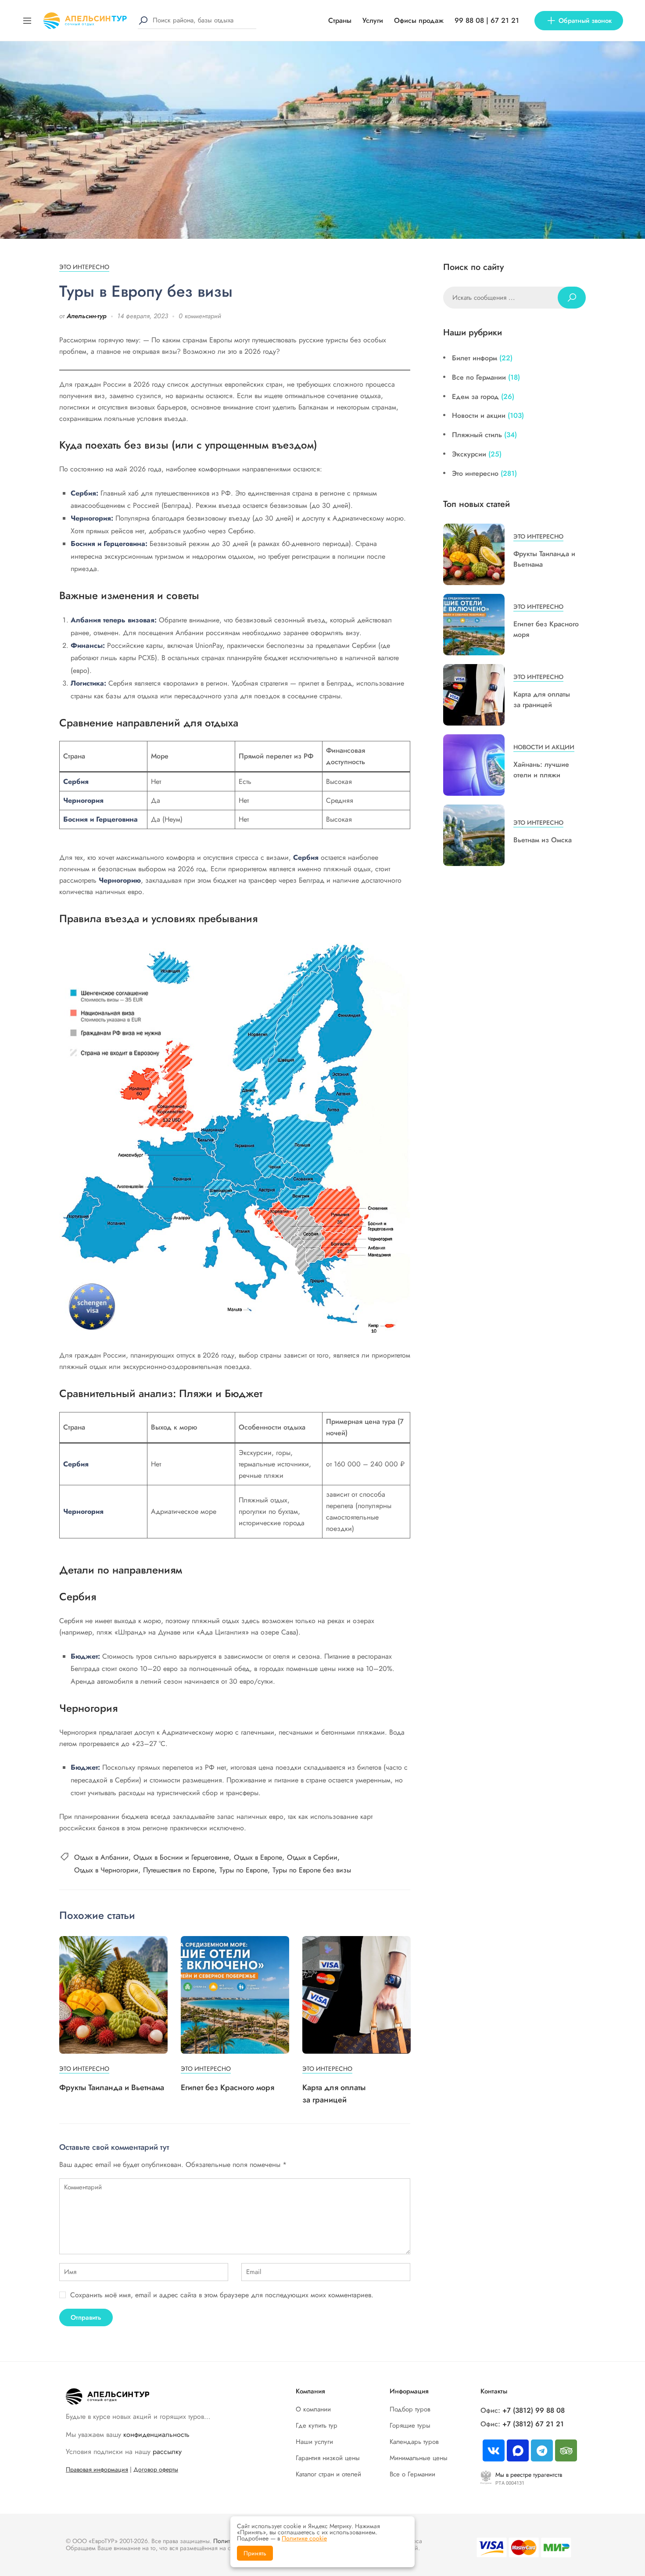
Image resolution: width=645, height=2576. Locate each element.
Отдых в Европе (258, 1857)
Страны (340, 20)
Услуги (373, 20)
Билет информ (475, 358)
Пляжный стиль (477, 435)
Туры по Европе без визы (312, 1870)
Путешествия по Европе (179, 1870)
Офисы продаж (419, 20)
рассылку (167, 2452)
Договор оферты (156, 2469)
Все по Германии (479, 377)
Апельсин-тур (87, 316)
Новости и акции (479, 415)
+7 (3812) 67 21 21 (533, 2424)
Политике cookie (304, 2538)
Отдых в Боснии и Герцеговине (181, 1857)
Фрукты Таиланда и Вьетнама (112, 2087)
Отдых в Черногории (106, 1870)
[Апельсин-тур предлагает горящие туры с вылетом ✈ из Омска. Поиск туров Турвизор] (85, 20)
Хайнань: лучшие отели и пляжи (541, 770)
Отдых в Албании (101, 1857)
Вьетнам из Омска (543, 840)
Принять (255, 2553)
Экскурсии (469, 454)
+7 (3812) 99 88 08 (534, 2410)
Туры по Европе (244, 1870)
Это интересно (84, 267)
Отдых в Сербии (312, 1857)
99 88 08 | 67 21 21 (487, 20)
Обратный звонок (585, 21)
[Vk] (494, 2450)
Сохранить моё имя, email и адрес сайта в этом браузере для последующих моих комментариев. (222, 2295)
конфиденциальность (156, 2434)
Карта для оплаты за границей (542, 699)
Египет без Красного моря (228, 2087)
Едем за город (475, 397)
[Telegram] (542, 2450)
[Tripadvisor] (566, 2450)
